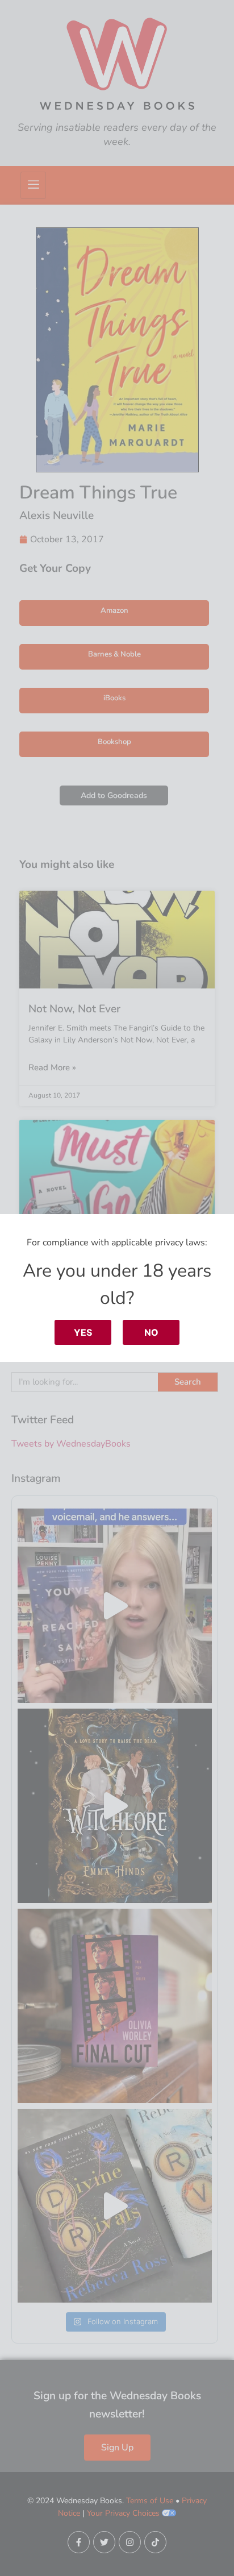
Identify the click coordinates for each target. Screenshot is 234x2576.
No (151, 1332)
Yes (83, 1332)
